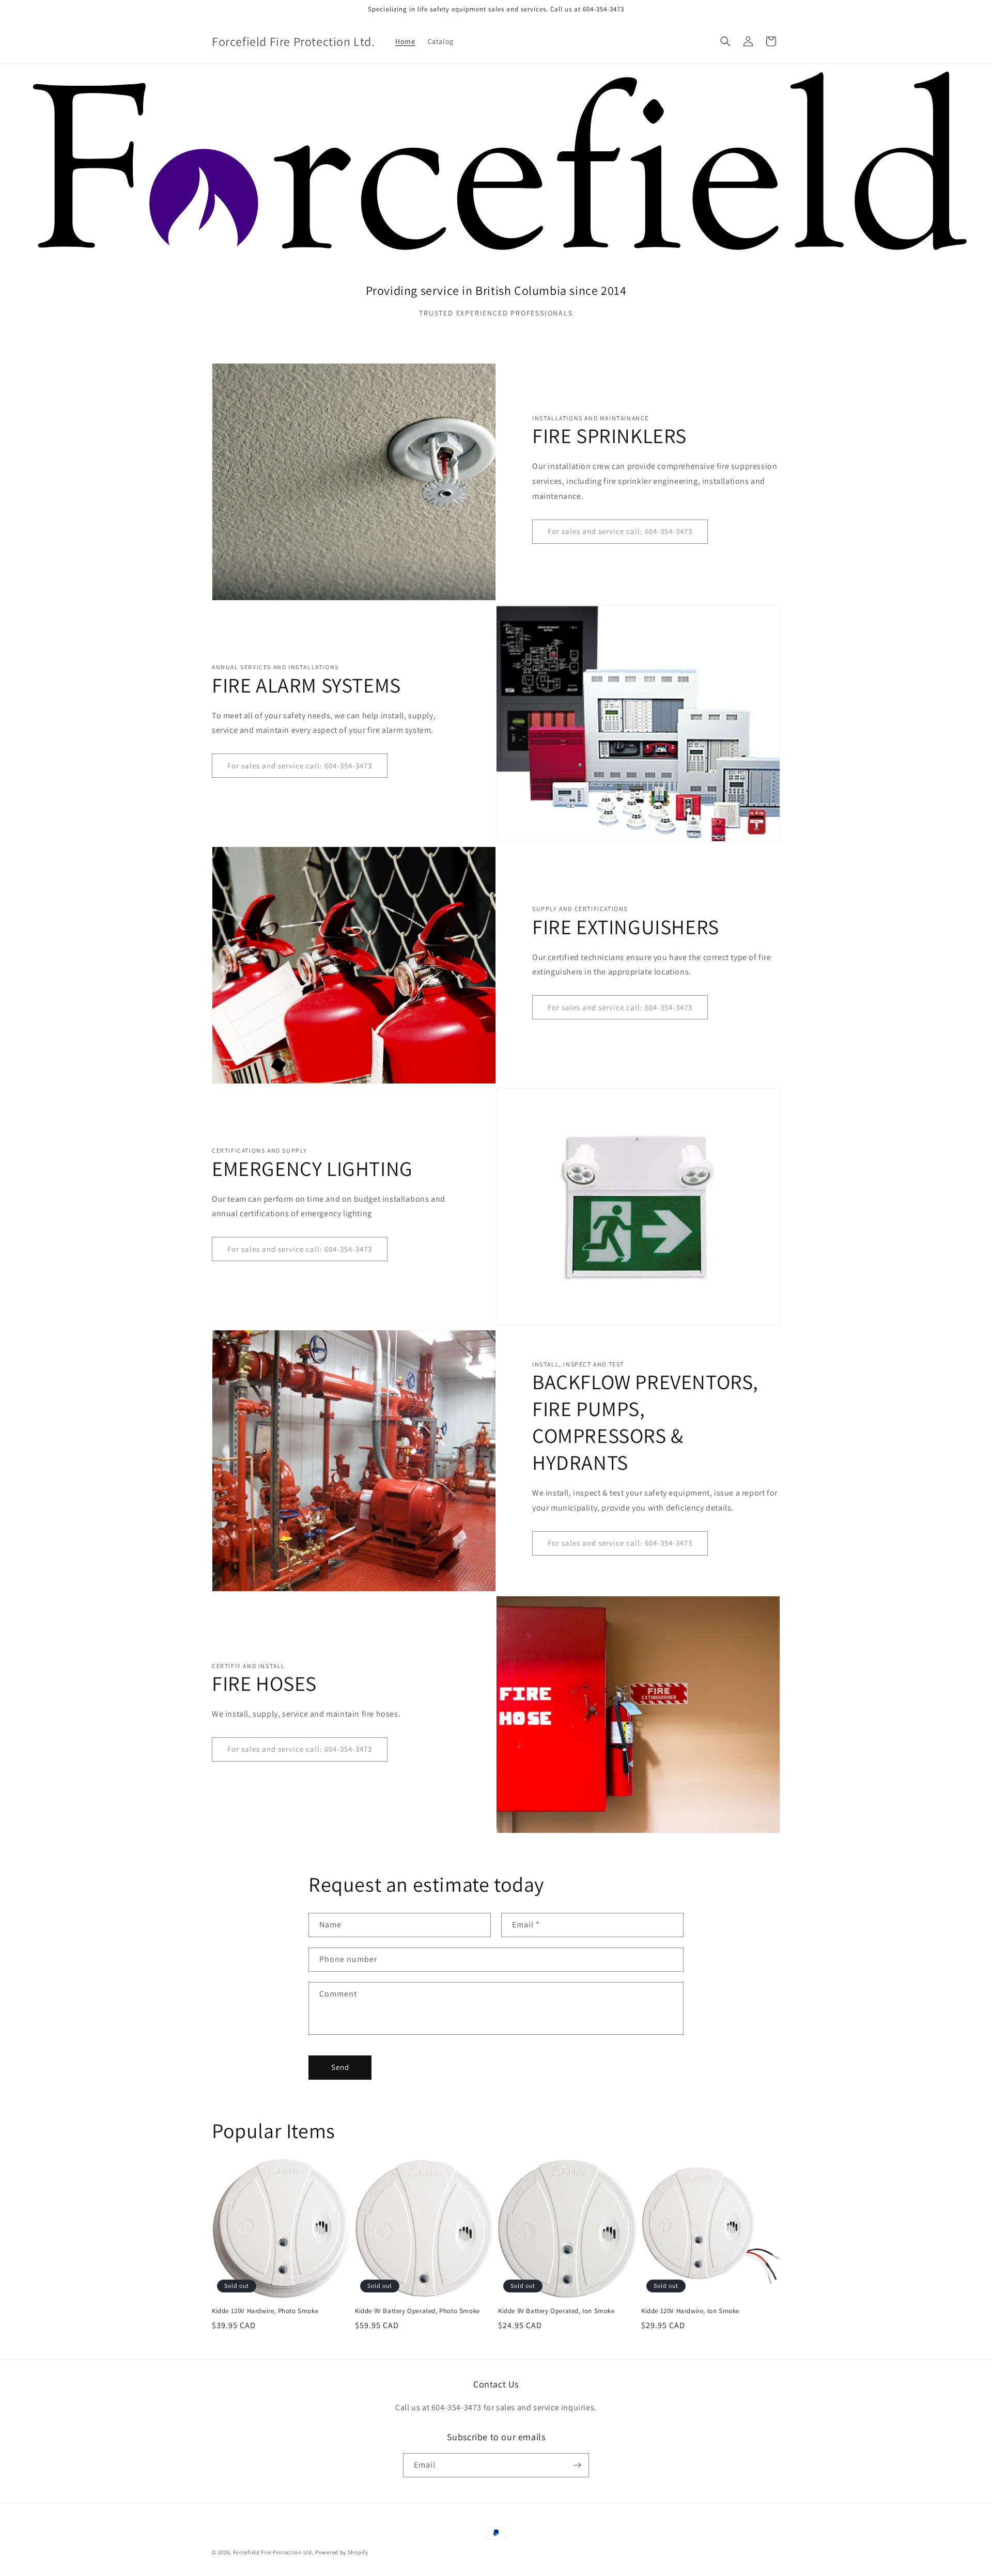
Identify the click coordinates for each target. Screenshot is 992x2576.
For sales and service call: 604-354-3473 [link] (620, 531)
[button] (725, 41)
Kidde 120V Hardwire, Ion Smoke (690, 2311)
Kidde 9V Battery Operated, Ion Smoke (556, 2311)
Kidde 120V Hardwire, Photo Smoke (265, 2311)
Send (340, 2067)
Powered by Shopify (342, 2552)
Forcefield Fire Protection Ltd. (274, 2552)
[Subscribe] (577, 2465)
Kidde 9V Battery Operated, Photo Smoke (417, 2311)
